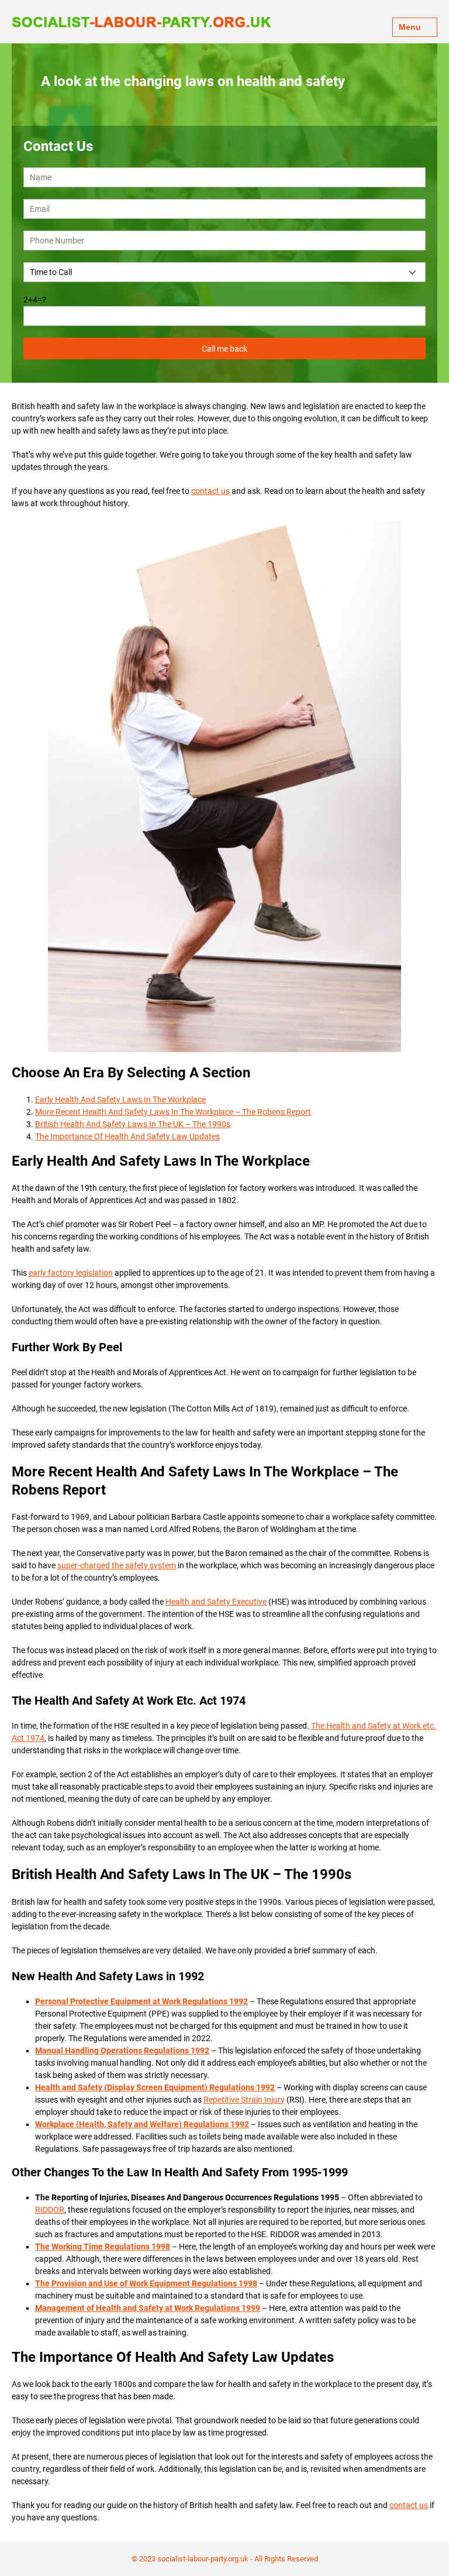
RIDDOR (50, 2210)
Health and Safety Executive (216, 1602)
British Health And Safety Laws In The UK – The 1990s (133, 1124)
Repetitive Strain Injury (244, 2100)
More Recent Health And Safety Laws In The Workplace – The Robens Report (173, 1112)
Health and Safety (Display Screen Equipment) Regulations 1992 (155, 2087)
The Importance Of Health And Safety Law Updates (127, 1136)
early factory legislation (71, 1273)
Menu (410, 27)
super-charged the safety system (117, 1565)
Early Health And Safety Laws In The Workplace (120, 1100)
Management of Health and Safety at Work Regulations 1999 (148, 2308)
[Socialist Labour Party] (141, 21)
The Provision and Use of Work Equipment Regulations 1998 (146, 2283)
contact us (210, 491)
